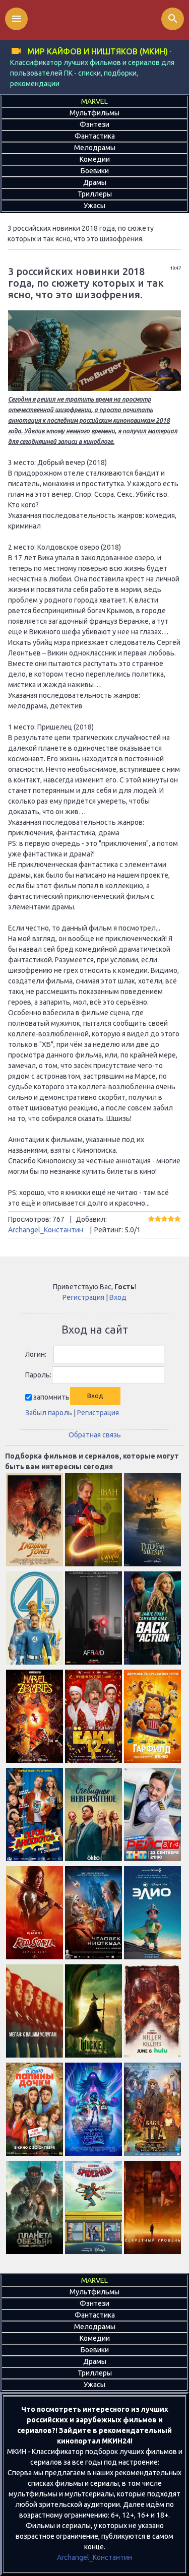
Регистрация (83, 1297)
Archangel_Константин (46, 1230)
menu (17, 19)
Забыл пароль (49, 1413)
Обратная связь (95, 1435)
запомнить (51, 1397)
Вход (118, 1297)
